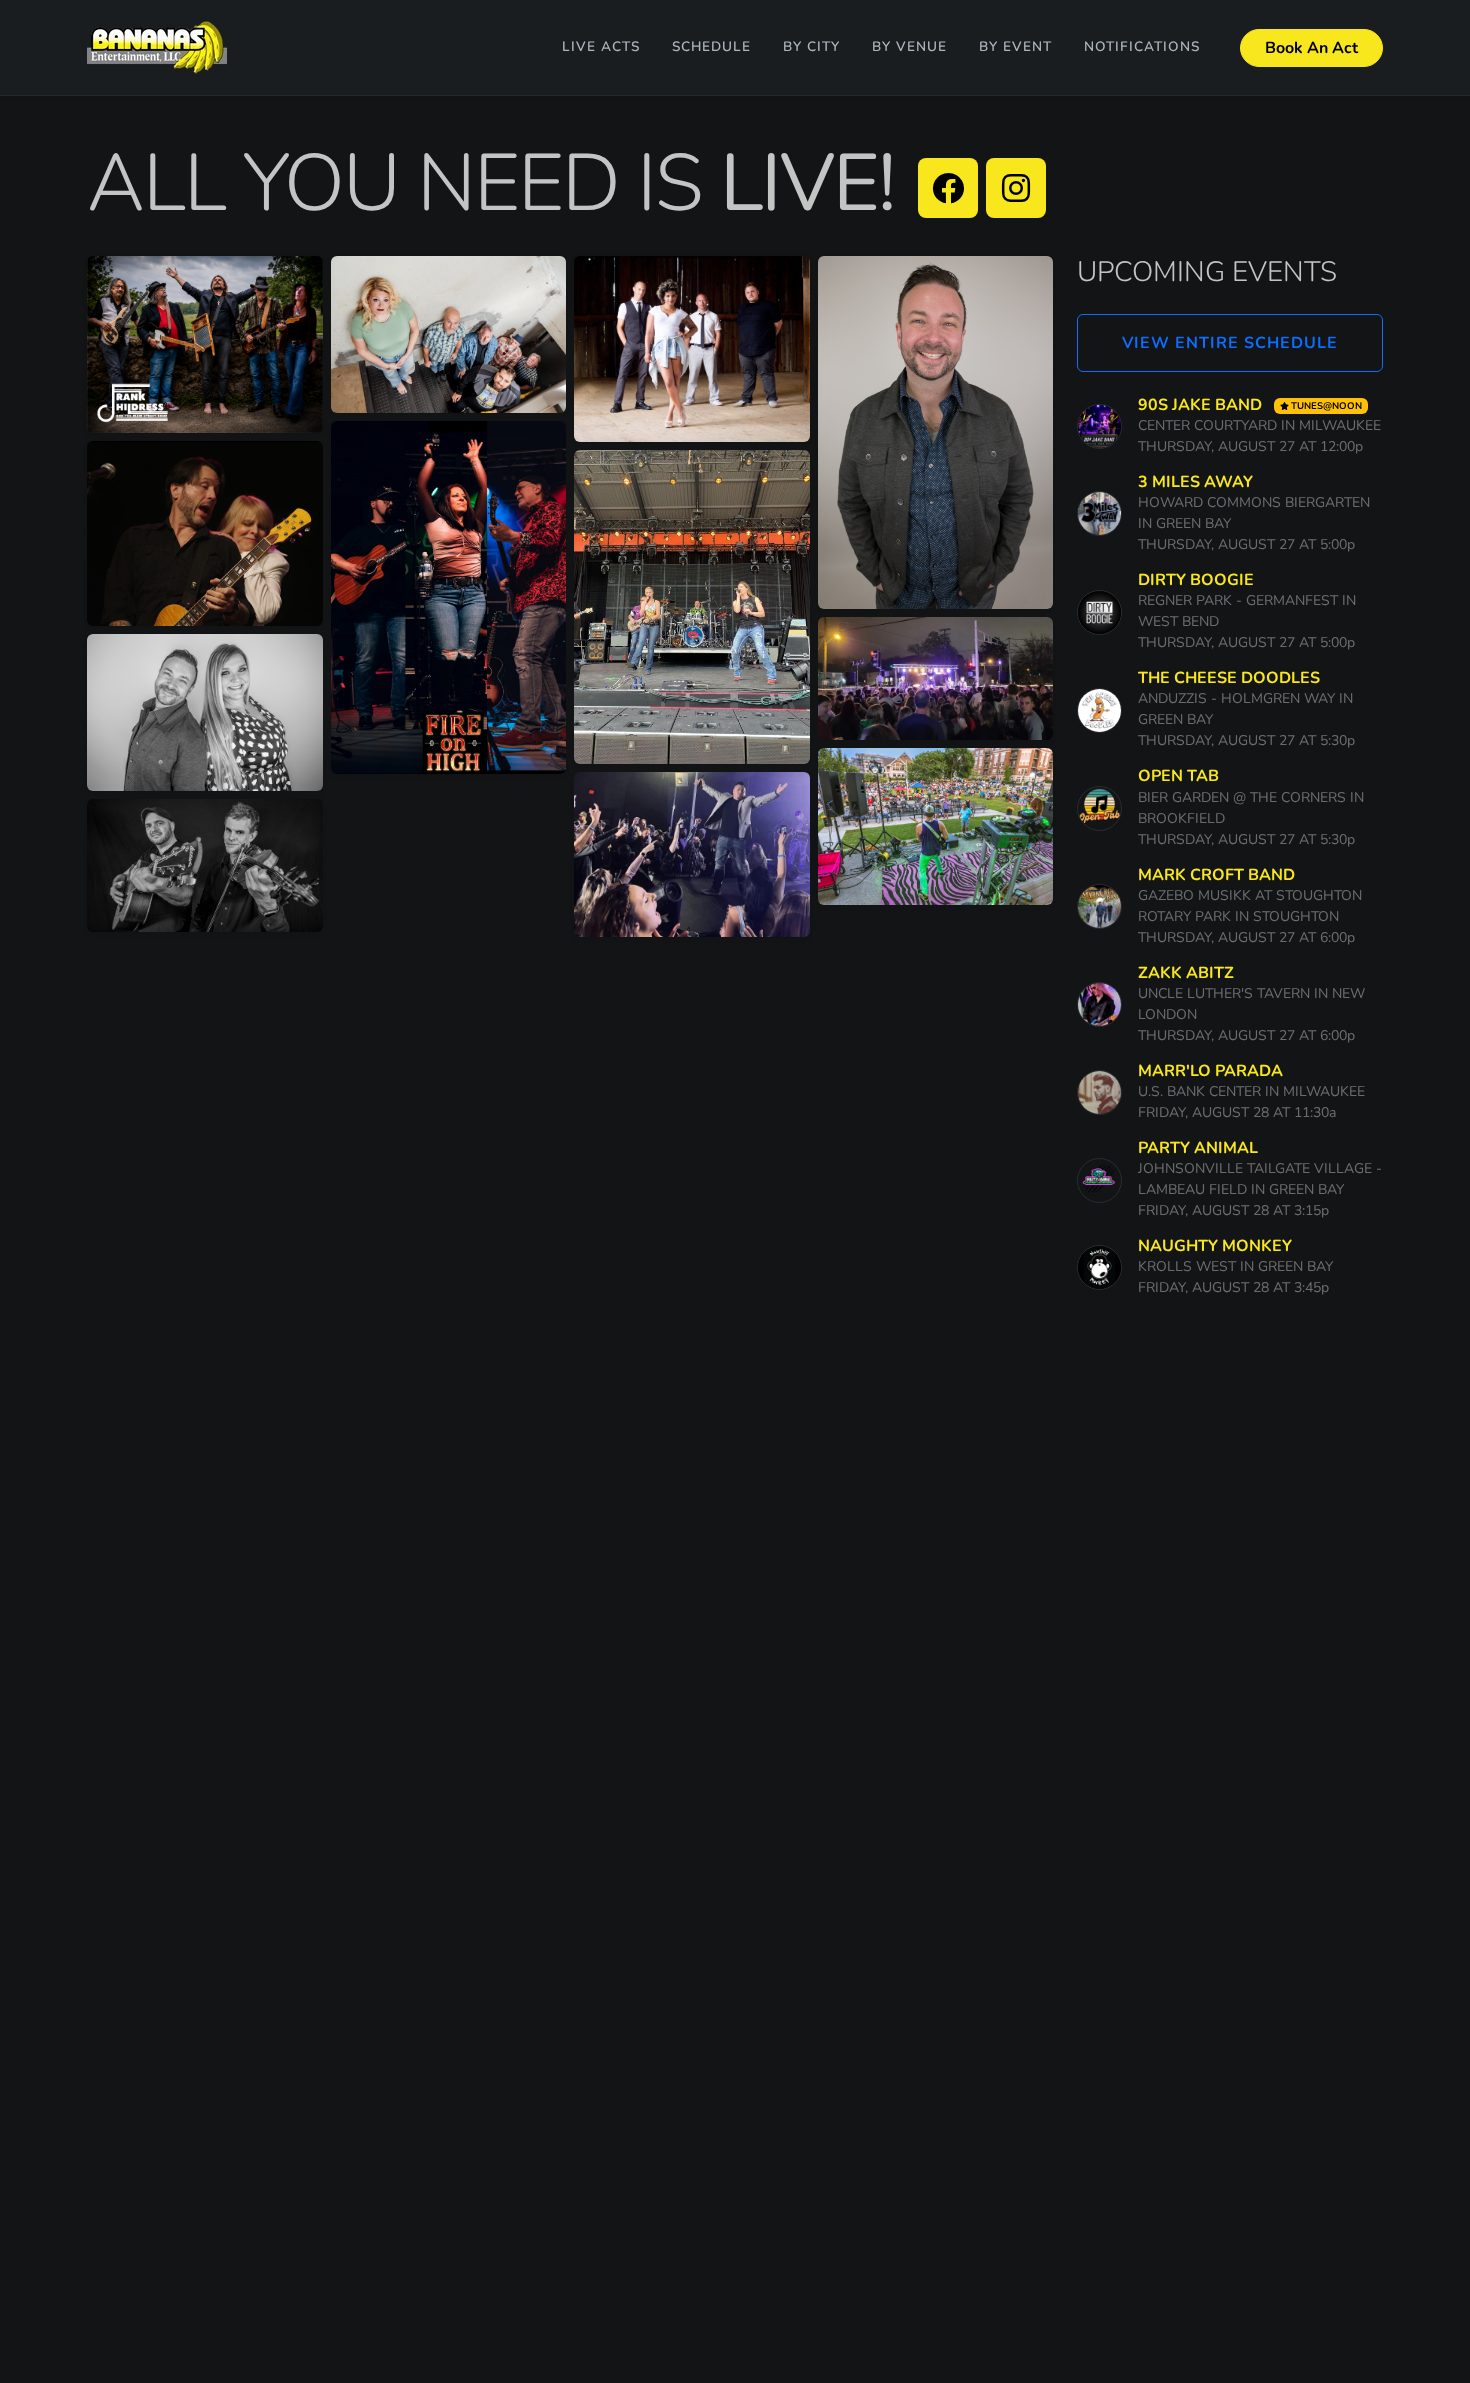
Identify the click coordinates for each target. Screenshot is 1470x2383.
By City (811, 46)
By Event (1015, 46)
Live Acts (601, 46)
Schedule (711, 46)
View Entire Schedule (1230, 343)
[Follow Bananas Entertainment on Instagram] (1016, 188)
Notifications (1142, 46)
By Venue (909, 46)
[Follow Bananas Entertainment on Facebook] (948, 188)
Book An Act (1311, 48)
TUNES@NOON (1326, 405)
